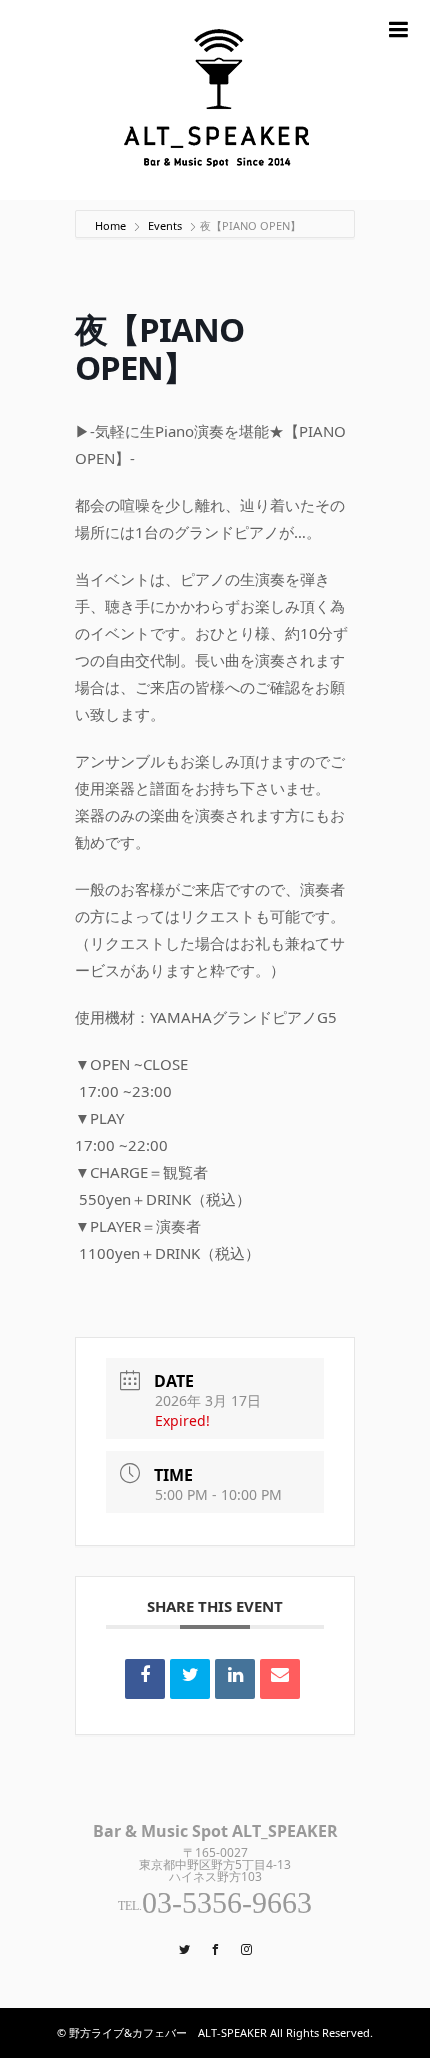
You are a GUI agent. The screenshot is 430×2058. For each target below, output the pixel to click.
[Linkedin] (235, 1679)
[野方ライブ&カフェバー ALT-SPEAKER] (215, 100)
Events (165, 225)
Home (112, 225)
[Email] (280, 1679)
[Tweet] (190, 1679)
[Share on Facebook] (145, 1679)
